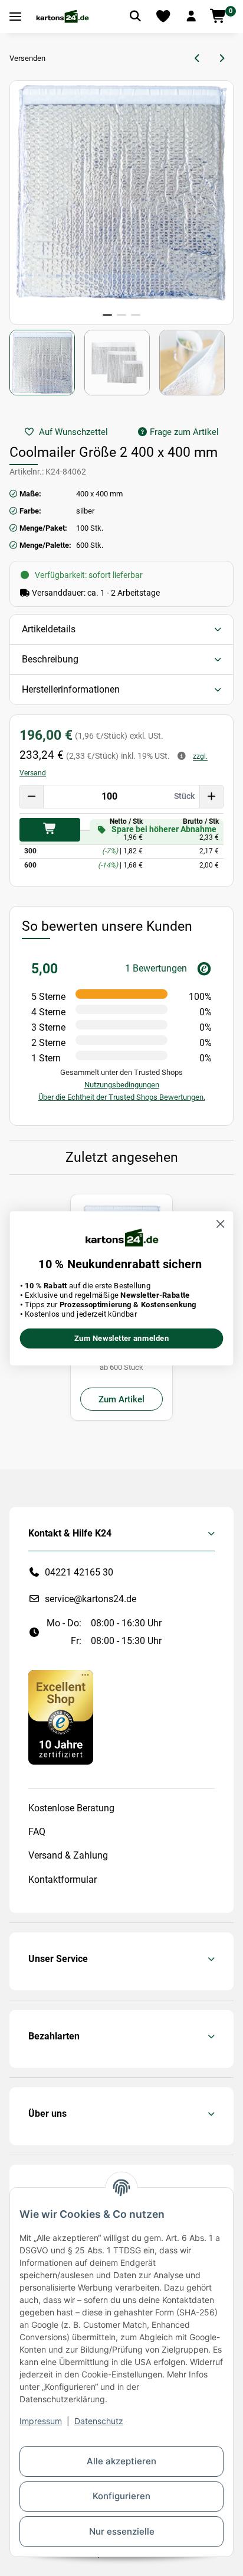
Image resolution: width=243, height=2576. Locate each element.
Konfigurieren (121, 2496)
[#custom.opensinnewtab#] (61, 1716)
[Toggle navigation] (15, 17)
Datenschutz (99, 2421)
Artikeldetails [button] (49, 629)
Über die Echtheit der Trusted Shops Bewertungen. (122, 1097)
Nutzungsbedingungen (122, 1085)
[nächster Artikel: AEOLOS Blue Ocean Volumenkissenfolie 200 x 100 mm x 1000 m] (221, 59)
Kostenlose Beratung (71, 1808)
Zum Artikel (121, 1399)
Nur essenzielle (122, 2531)
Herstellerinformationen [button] (71, 689)
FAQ (37, 1832)
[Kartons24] (62, 17)
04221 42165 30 (79, 1572)
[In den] (50, 830)
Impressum (41, 2421)
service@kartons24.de (91, 1599)
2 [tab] (121, 315)
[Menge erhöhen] (211, 797)
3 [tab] (136, 315)
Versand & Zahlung (68, 1855)
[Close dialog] (220, 1224)
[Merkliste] (163, 17)
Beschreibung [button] (50, 659)
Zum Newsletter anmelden (122, 1338)
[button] (191, 17)
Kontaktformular (63, 1880)
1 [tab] (107, 315)
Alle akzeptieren (121, 2461)
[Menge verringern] (32, 797)
